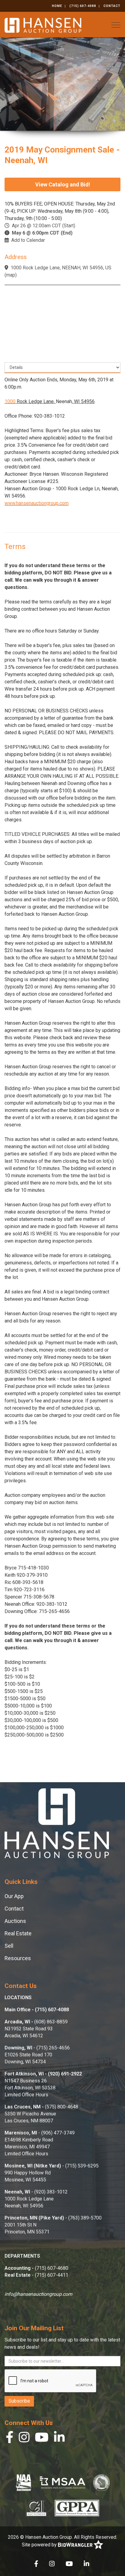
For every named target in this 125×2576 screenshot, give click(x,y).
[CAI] (36, 2508)
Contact (112, 6)
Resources (18, 1958)
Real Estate (18, 1933)
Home (57, 6)
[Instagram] (24, 2439)
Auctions (15, 1921)
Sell (9, 1946)
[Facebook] (10, 2439)
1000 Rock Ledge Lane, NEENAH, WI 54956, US (61, 268)
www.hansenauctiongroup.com (37, 503)
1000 (10, 401)
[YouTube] (42, 2439)
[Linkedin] (59, 2439)
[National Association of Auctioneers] (24, 2482)
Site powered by (40, 2545)
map (11, 275)
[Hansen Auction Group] (43, 25)
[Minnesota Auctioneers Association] (62, 2482)
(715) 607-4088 (83, 6)
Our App (14, 1896)
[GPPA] (77, 2508)
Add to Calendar (28, 240)
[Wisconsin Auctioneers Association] (101, 2482)
